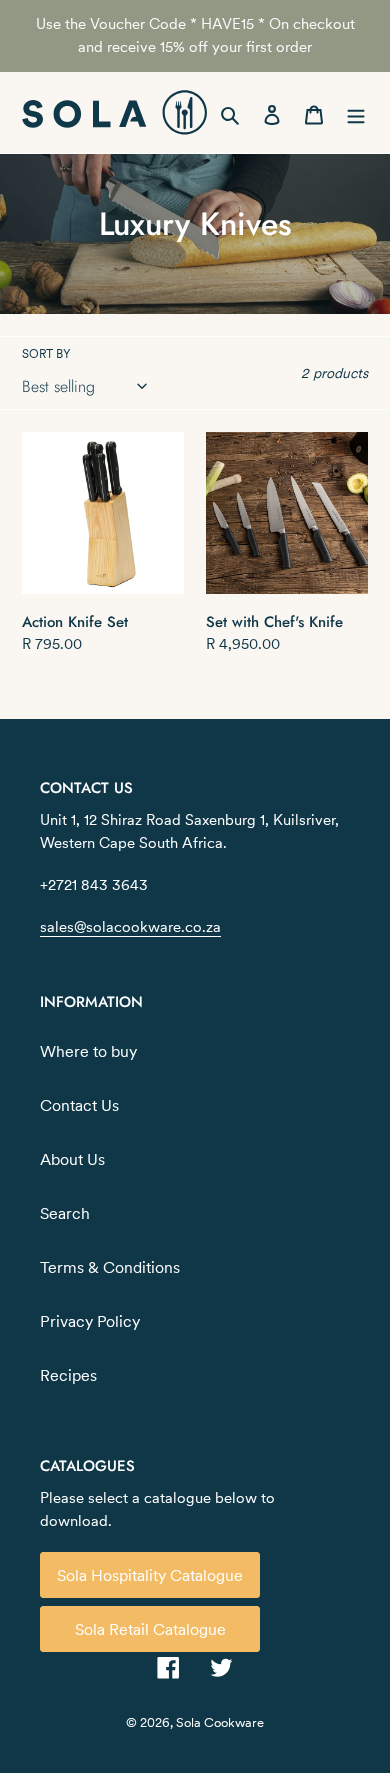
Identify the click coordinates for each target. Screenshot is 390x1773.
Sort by (46, 353)
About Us (72, 1159)
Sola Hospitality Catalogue (150, 1575)
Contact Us (79, 1105)
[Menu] (356, 113)
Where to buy (88, 1051)
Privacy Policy (90, 1321)
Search (65, 1213)
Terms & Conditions (110, 1267)
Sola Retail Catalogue (150, 1629)
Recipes (68, 1375)
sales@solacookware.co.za (130, 926)
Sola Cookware (220, 1722)
